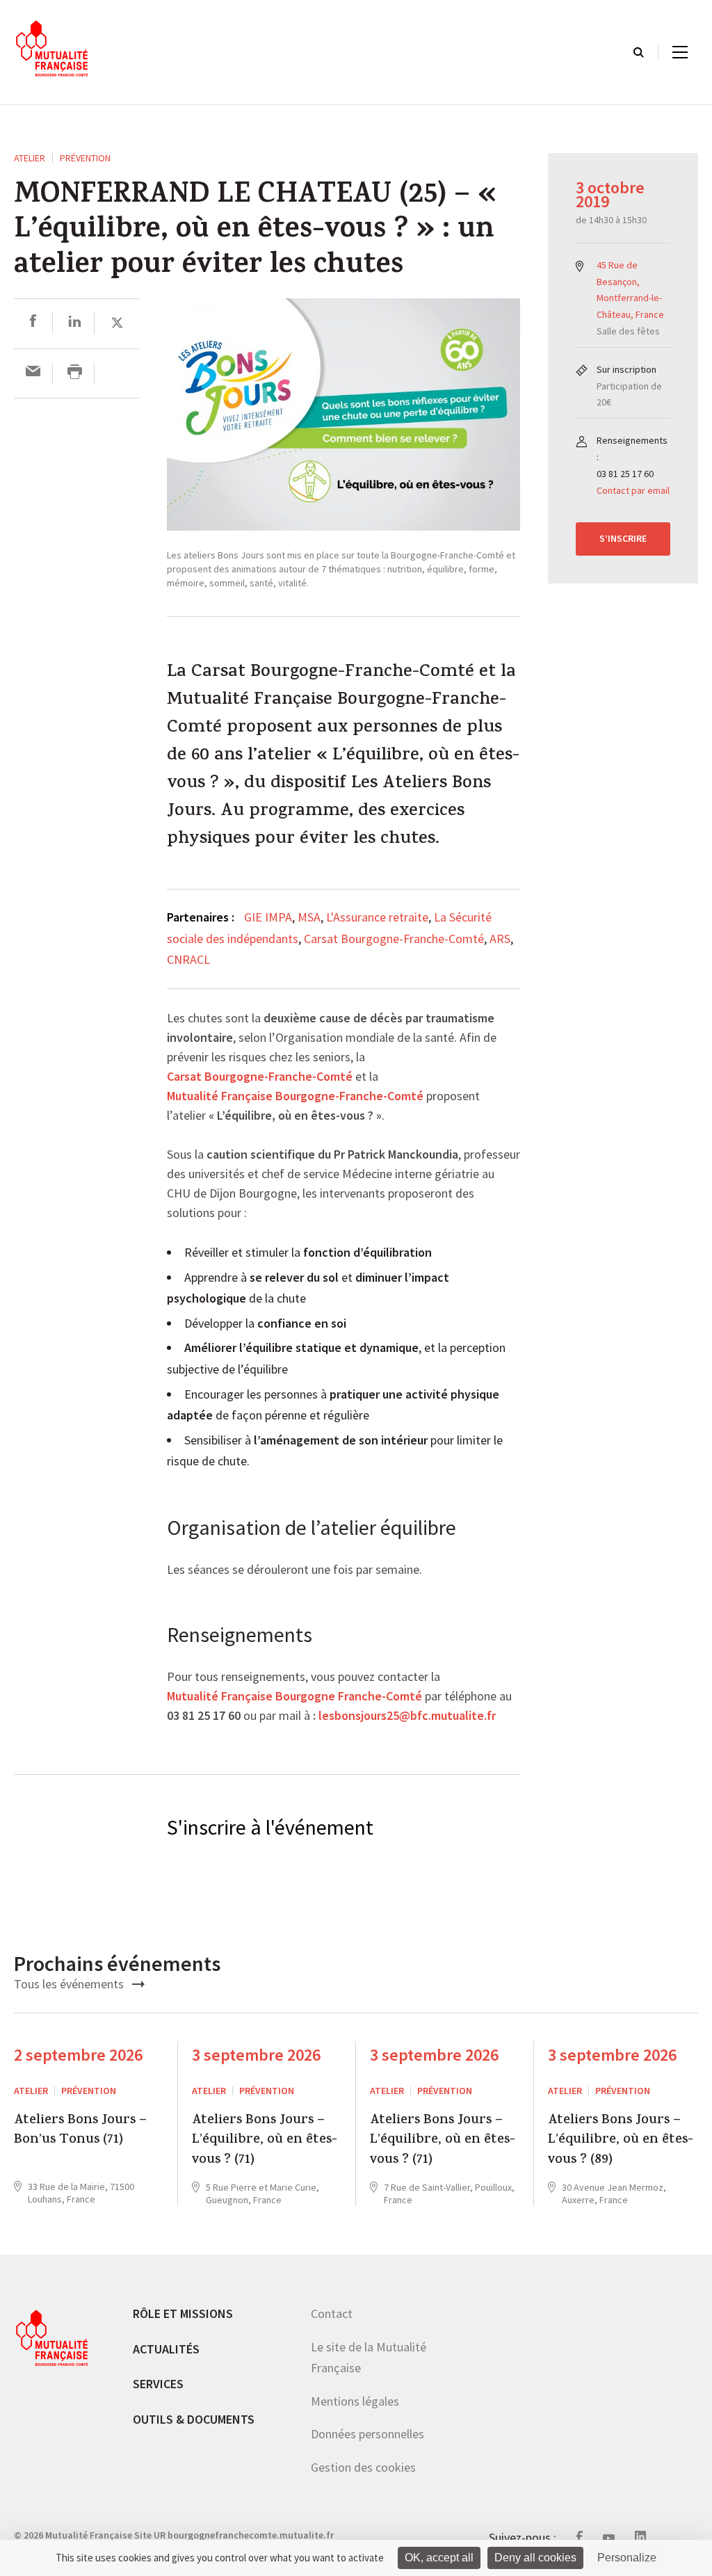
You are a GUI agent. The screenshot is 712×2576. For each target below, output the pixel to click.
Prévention (85, 158)
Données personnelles (367, 2434)
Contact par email (633, 490)
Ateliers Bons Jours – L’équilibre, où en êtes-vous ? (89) (621, 2141)
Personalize (627, 2558)
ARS (500, 939)
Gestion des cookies (363, 2467)
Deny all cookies (535, 2558)
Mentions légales (355, 2401)
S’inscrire (623, 538)
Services (158, 2384)
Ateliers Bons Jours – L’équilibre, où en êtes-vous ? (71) (265, 2141)
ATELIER (30, 158)
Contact (332, 2313)
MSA (309, 917)
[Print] (75, 373)
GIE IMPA (268, 917)
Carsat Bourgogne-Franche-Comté (394, 939)
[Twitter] (117, 323)
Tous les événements (70, 1984)
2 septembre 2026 (78, 2055)
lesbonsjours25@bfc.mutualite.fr (407, 1716)
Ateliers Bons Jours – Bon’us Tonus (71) (80, 2131)
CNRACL (188, 959)
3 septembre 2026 (256, 2055)
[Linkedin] (75, 323)
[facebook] (33, 323)
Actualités (166, 2349)
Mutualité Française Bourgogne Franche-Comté (294, 1697)
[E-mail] (33, 373)
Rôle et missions (183, 2313)
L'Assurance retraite (377, 917)
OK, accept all (439, 2558)
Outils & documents (194, 2419)
